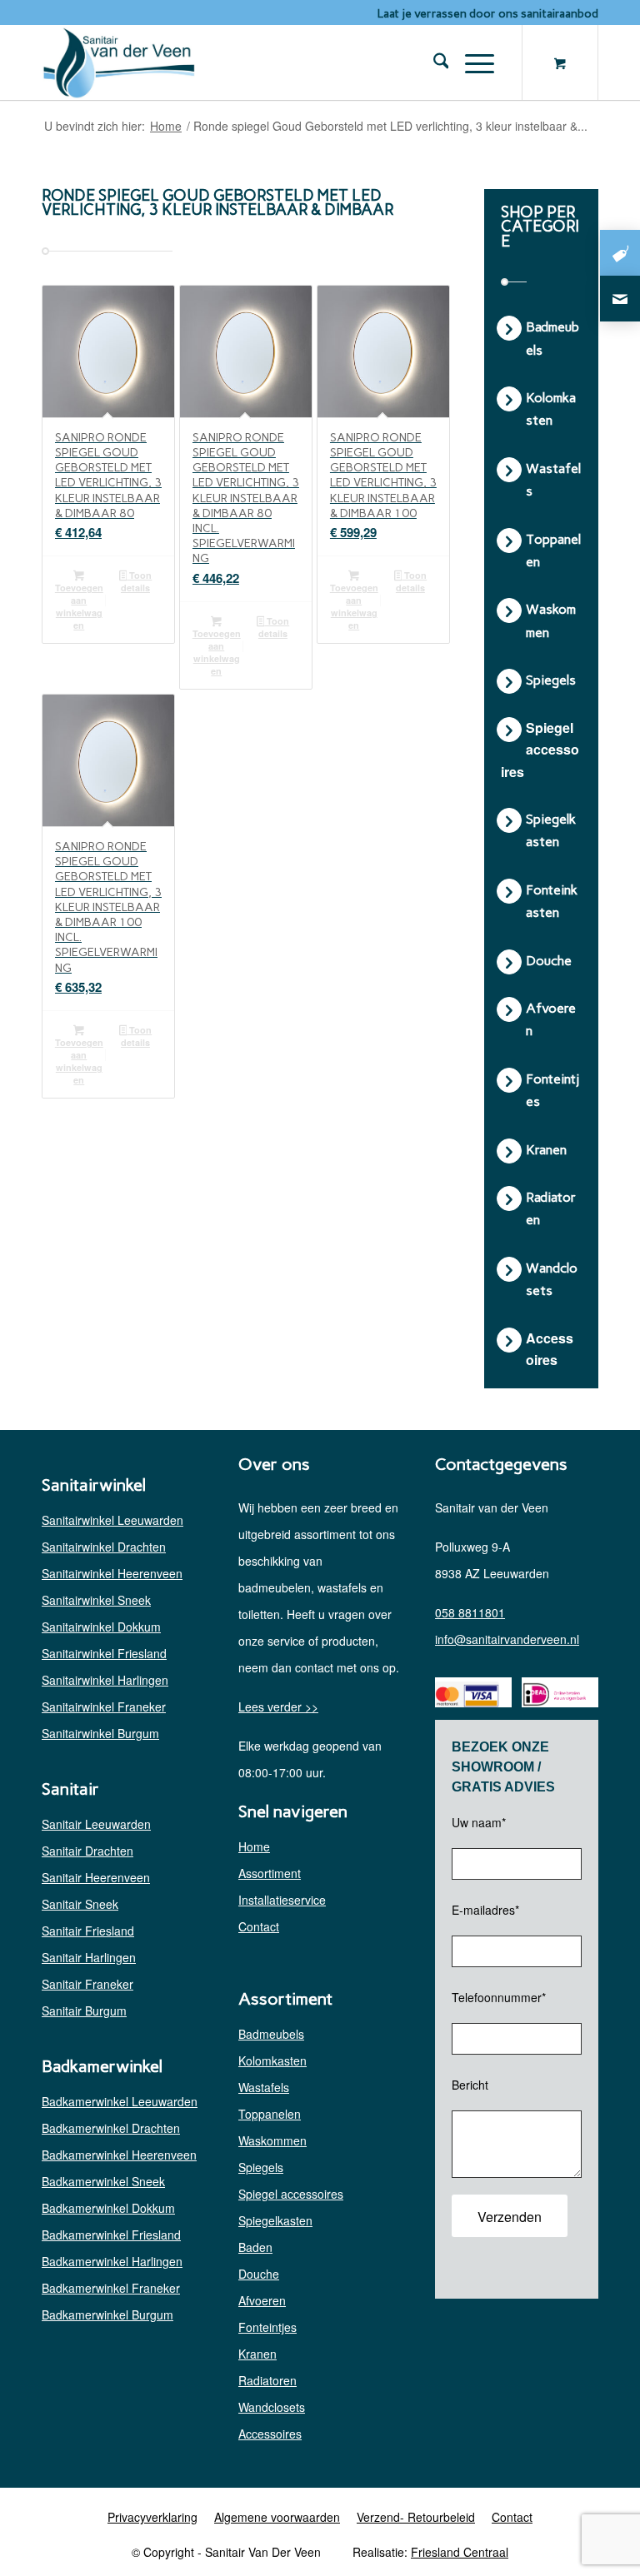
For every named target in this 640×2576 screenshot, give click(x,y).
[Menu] (471, 62)
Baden (255, 2247)
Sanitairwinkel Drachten (104, 1547)
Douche (259, 2274)
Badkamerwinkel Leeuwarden (120, 2101)
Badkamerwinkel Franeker (111, 2288)
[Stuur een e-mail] (620, 299)
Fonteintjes (267, 2327)
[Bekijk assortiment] (620, 253)
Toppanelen (270, 2114)
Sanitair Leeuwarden (96, 1824)
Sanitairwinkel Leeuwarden (112, 1520)
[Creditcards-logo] (467, 1694)
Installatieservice (282, 1900)
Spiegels (261, 2167)
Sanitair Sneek (80, 1904)
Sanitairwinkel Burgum (100, 1733)
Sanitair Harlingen (89, 1957)
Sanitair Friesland (88, 1931)
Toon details (136, 581)
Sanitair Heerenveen (96, 1877)
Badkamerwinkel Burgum (107, 2314)
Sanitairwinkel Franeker (104, 1707)
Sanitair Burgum (84, 2010)
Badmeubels (271, 2034)
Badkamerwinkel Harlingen (112, 2261)
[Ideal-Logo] (554, 1694)
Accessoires (270, 2434)
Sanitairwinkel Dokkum (101, 1627)
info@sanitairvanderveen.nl (507, 1639)
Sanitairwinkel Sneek (96, 1600)
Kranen (257, 2354)
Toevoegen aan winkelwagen (79, 606)
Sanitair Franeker (87, 1984)
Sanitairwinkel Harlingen (105, 1680)
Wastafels (264, 2087)
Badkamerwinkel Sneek (103, 2181)
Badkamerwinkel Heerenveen (119, 2155)
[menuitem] (433, 62)
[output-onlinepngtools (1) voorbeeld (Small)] (120, 62)
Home (254, 1846)
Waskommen (272, 2140)
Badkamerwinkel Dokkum (108, 2208)
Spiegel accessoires (291, 2194)
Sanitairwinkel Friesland (104, 1653)
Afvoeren (262, 2300)
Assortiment (270, 1873)
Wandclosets (272, 2407)
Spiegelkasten (275, 2220)
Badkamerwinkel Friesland (111, 2235)
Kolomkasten (272, 2060)
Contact (259, 1926)
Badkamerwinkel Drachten (111, 2128)
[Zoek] (433, 62)
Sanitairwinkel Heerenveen (112, 1573)
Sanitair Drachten (87, 1851)
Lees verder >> (278, 1707)
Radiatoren (267, 2380)
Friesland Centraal (460, 2552)
